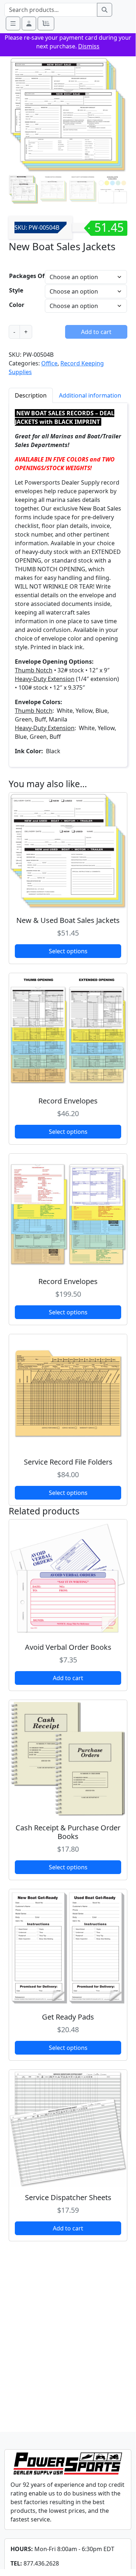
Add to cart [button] (68, 1678)
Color (17, 305)
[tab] (31, 395)
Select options (68, 951)
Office (49, 363)
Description (31, 395)
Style (16, 290)
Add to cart (96, 332)
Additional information (90, 395)
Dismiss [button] (89, 46)
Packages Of (27, 276)
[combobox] (51, 10)
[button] (29, 23)
